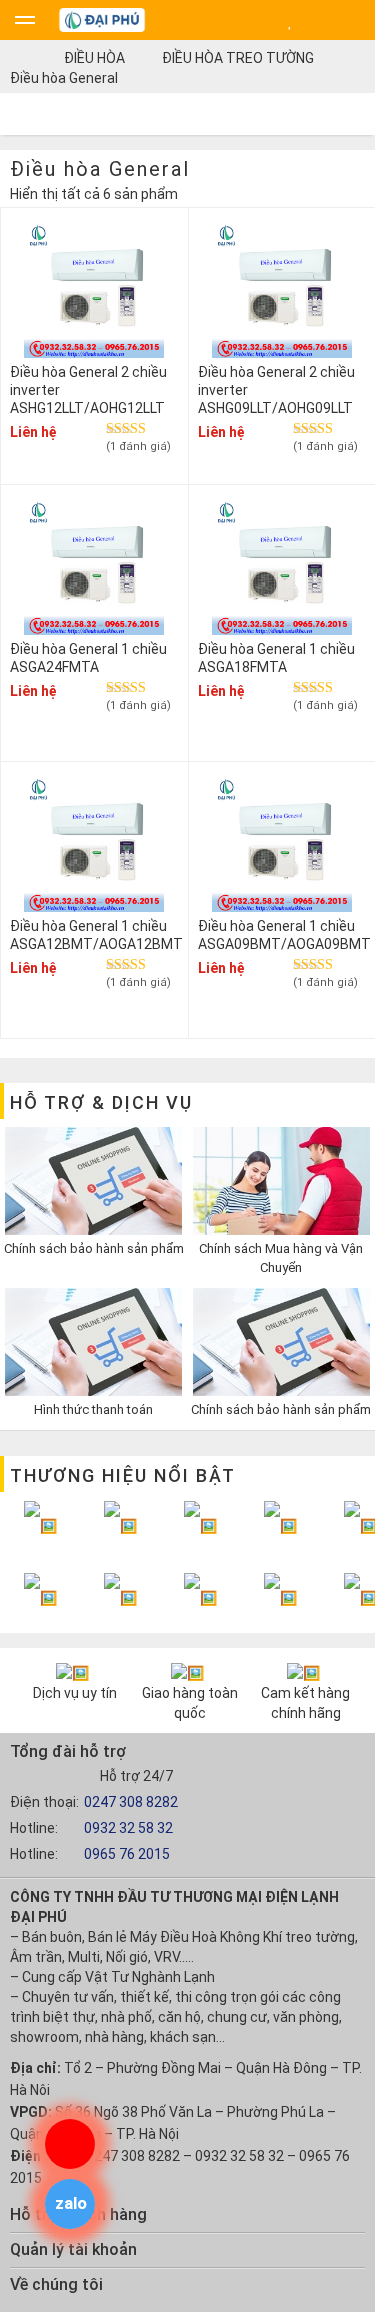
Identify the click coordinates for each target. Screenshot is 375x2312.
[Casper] (200, 1525)
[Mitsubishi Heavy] (40, 1596)
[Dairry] (200, 1596)
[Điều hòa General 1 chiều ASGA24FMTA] (94, 567)
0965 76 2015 (127, 1854)
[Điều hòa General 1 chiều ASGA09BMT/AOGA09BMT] (282, 844)
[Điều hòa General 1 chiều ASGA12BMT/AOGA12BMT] (94, 844)
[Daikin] (40, 1525)
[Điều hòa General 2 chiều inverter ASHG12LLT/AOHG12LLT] (94, 290)
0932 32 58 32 (128, 1828)
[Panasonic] (120, 1525)
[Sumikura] (120, 1596)
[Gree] (280, 1596)
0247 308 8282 (131, 1802)
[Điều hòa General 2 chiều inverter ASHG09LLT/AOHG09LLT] (282, 290)
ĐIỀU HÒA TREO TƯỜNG (238, 58)
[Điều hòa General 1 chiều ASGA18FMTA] (282, 567)
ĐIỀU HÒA (94, 58)
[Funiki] (280, 1525)
